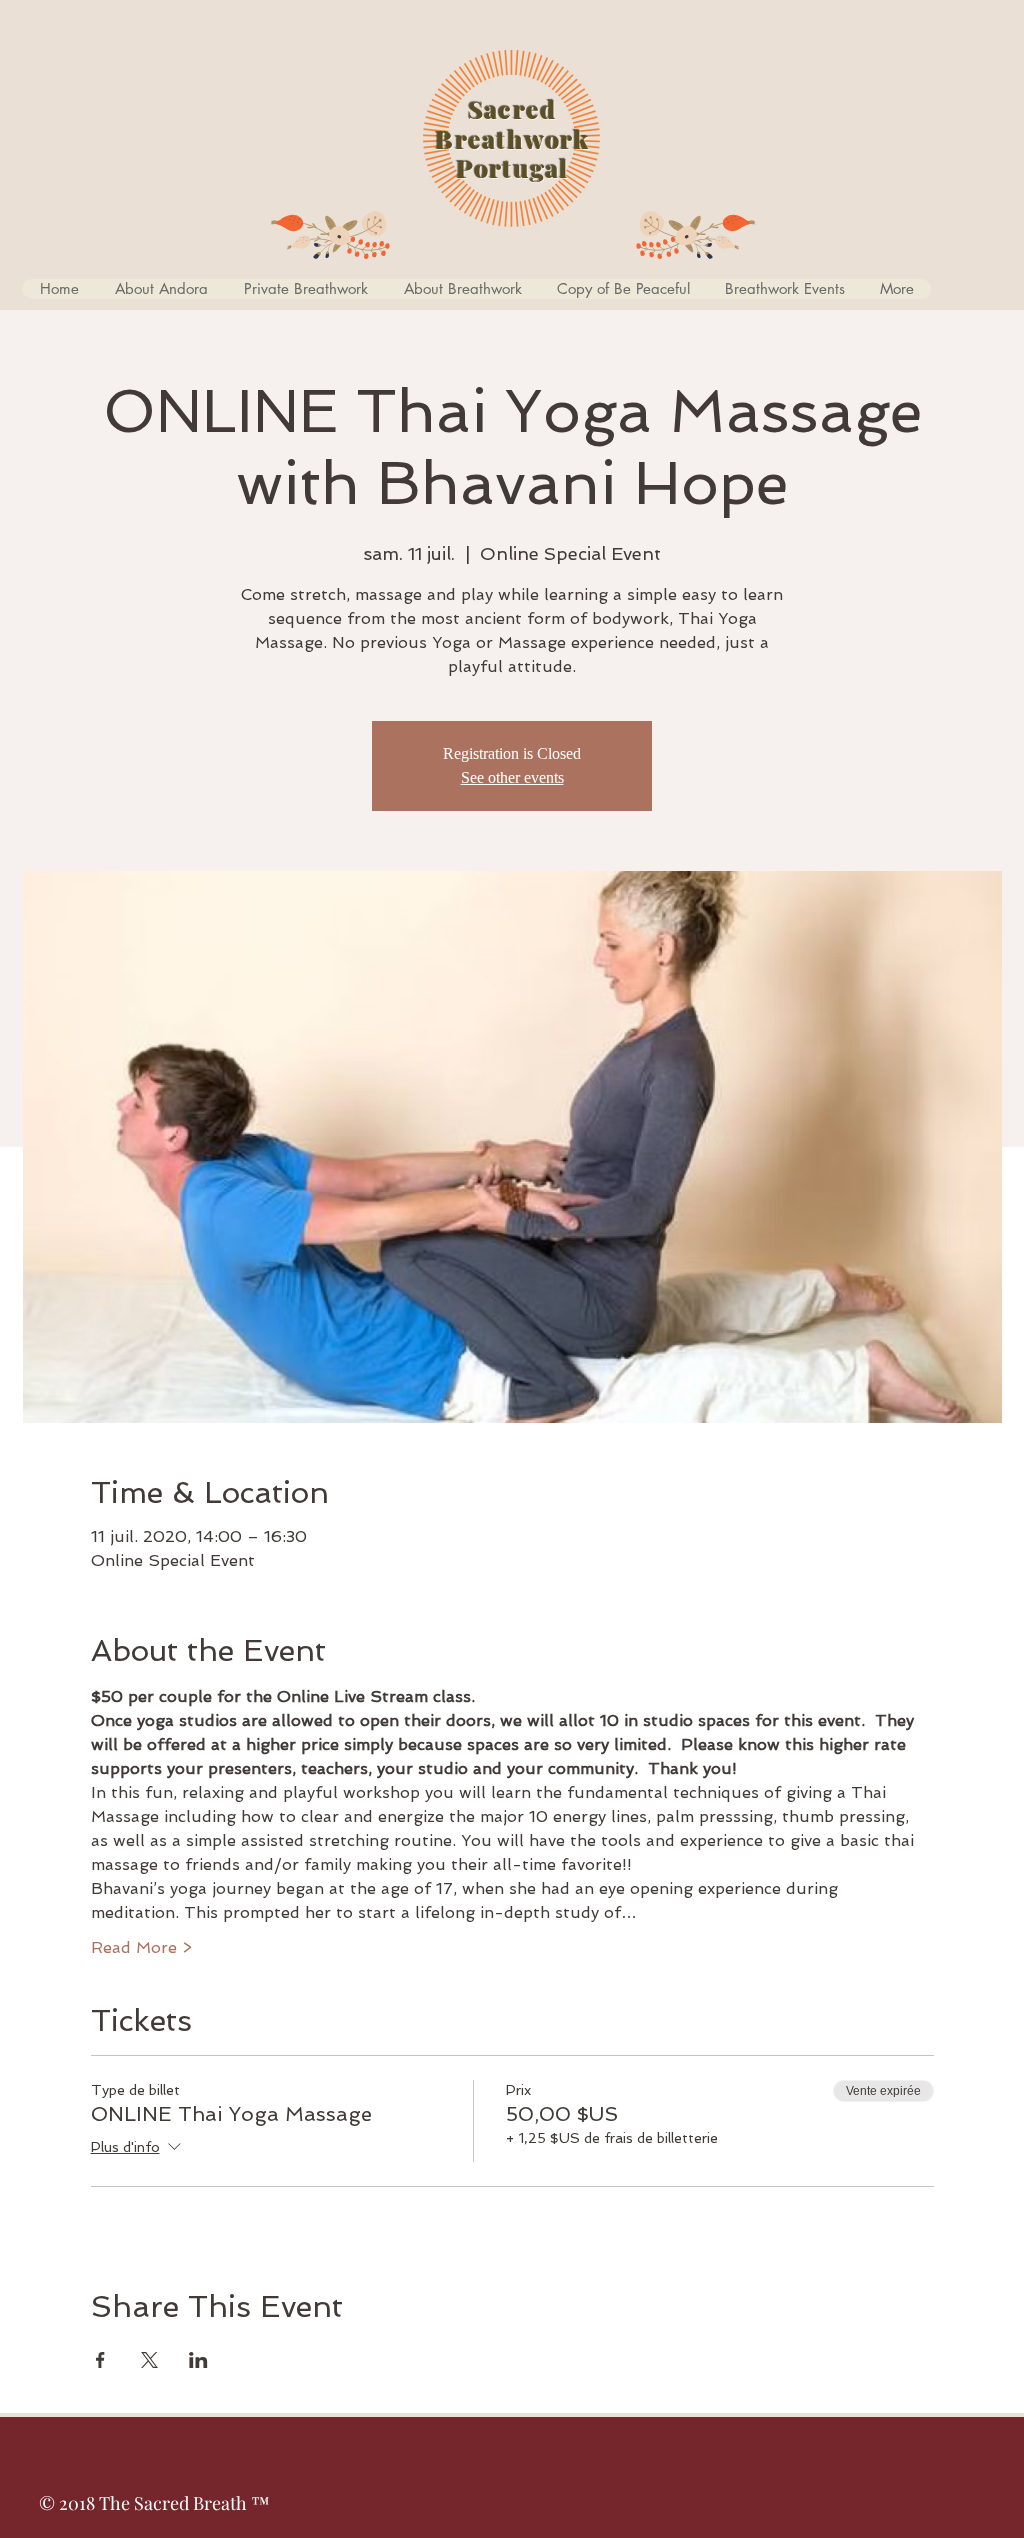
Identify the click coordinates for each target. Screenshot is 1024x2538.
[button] (623, 289)
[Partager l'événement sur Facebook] (100, 2360)
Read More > (141, 1947)
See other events (512, 777)
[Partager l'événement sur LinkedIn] (198, 2360)
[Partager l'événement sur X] (149, 2360)
